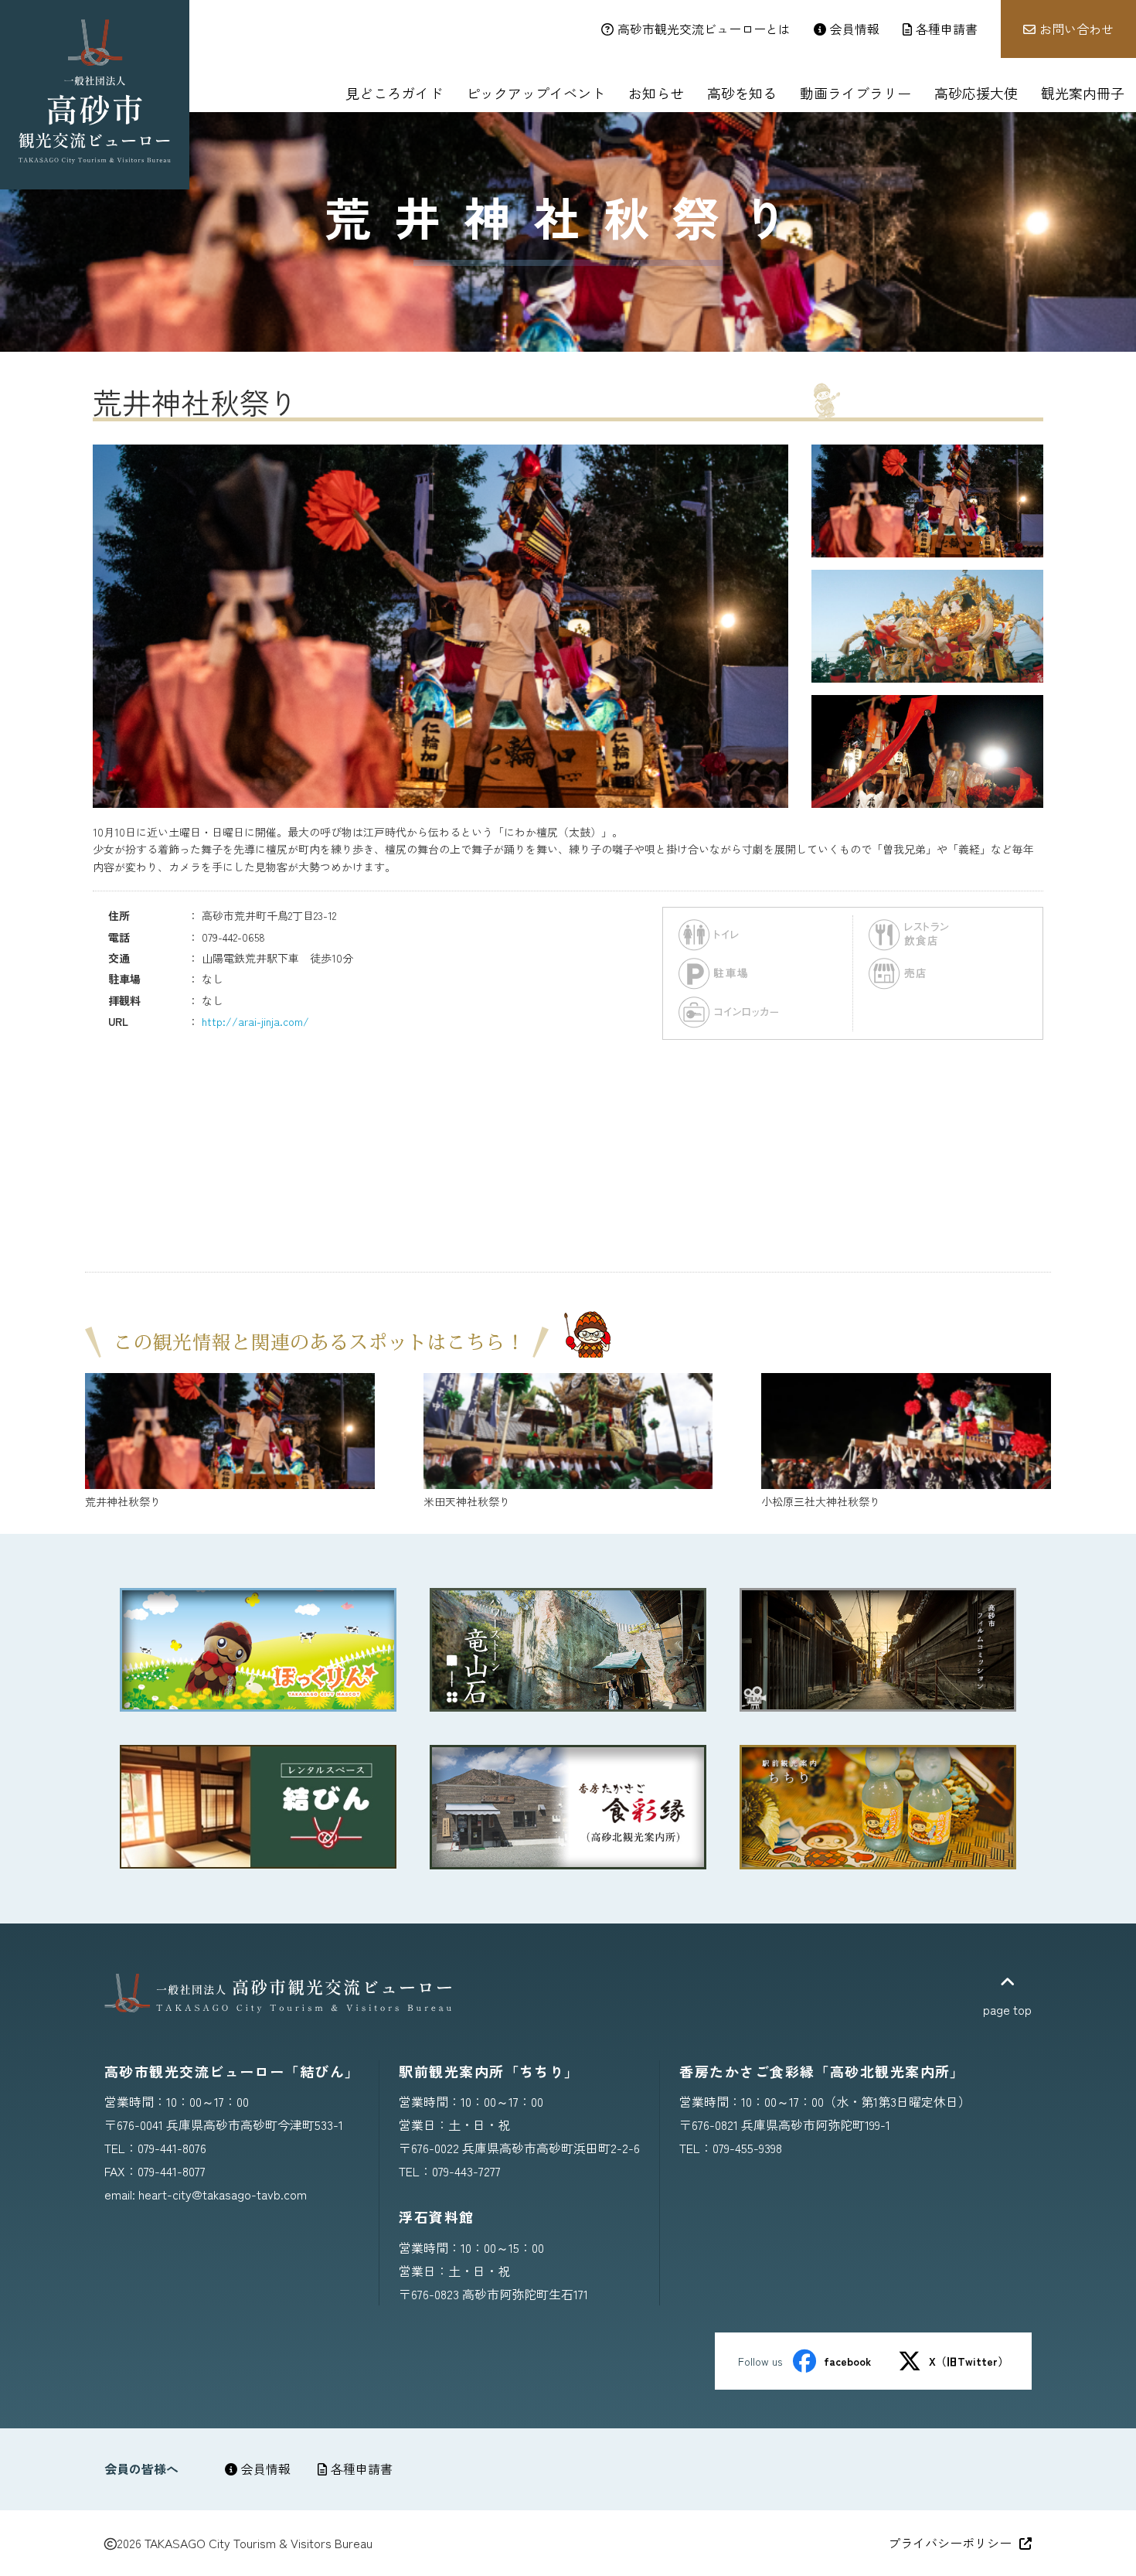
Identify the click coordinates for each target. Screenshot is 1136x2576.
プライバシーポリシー (950, 2543)
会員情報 (266, 2469)
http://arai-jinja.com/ (255, 1021)
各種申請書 (362, 2469)
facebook (847, 2361)
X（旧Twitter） (969, 2361)
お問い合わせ (1076, 29)
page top (1007, 2009)
